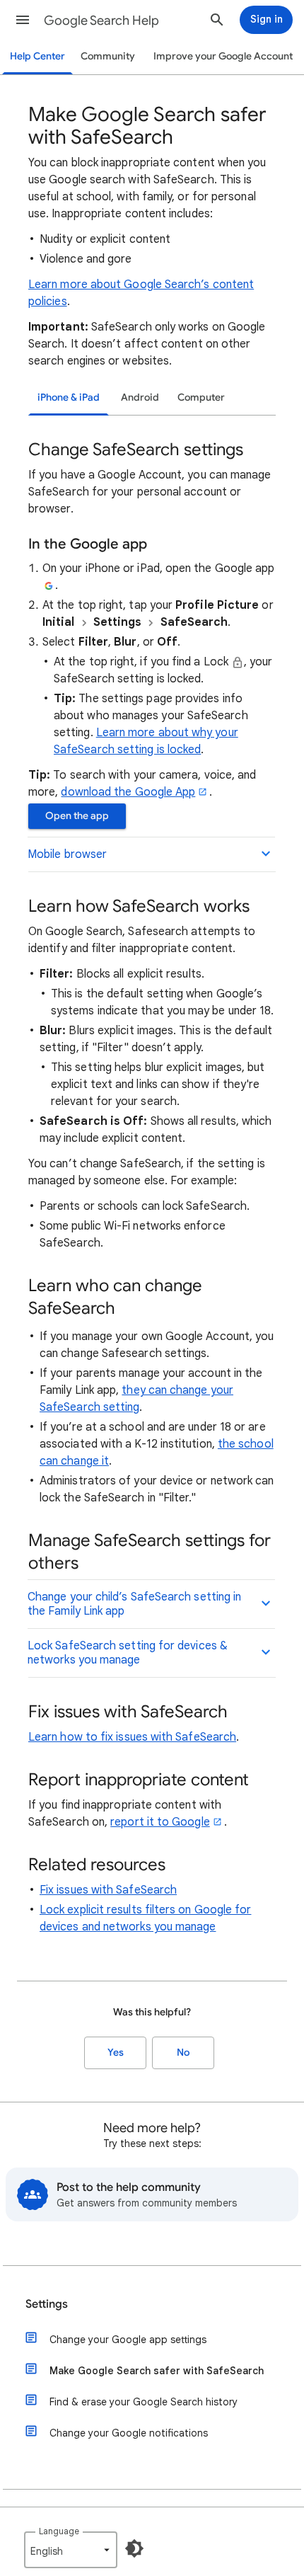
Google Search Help (101, 21)
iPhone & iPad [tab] (69, 397)
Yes (116, 2053)
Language (59, 2531)
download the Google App (128, 792)
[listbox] (71, 2550)
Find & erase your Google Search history (144, 2402)
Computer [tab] (201, 397)
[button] (23, 20)
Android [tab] (140, 397)
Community (108, 56)
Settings (47, 2304)
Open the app (77, 816)
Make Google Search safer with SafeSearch (157, 2371)
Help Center (37, 56)
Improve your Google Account (223, 56)
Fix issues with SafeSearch (108, 1890)
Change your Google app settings (128, 2340)
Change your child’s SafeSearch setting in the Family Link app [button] (134, 1604)
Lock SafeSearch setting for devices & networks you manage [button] (128, 1653)
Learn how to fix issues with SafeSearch (132, 1737)
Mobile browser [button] (67, 854)
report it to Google (160, 1822)
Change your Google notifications (129, 2433)
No (183, 2053)
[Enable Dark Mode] (134, 2548)
